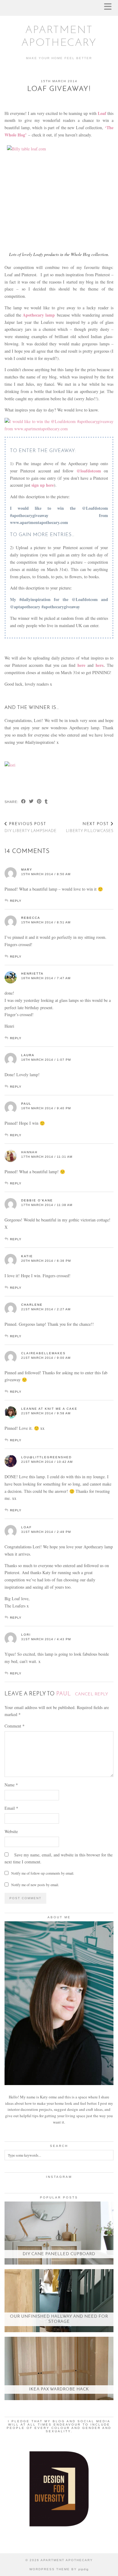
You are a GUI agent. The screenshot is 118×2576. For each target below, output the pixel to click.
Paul (63, 1694)
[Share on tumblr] (46, 802)
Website (11, 1831)
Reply (16, 901)
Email (11, 1808)
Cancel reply (92, 1694)
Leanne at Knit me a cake (49, 1409)
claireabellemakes (43, 1353)
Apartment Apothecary (67, 2560)
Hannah (29, 1152)
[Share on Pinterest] (39, 802)
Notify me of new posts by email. (35, 1885)
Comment (15, 1726)
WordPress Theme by (59, 2569)
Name (11, 1785)
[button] (110, 8)
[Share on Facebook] (24, 802)
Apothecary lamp (39, 315)
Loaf (26, 1527)
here (100, 665)
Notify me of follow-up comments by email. (43, 1873)
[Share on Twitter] (31, 802)
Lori (26, 1635)
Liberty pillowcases (90, 828)
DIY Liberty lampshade (31, 828)
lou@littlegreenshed (46, 1457)
